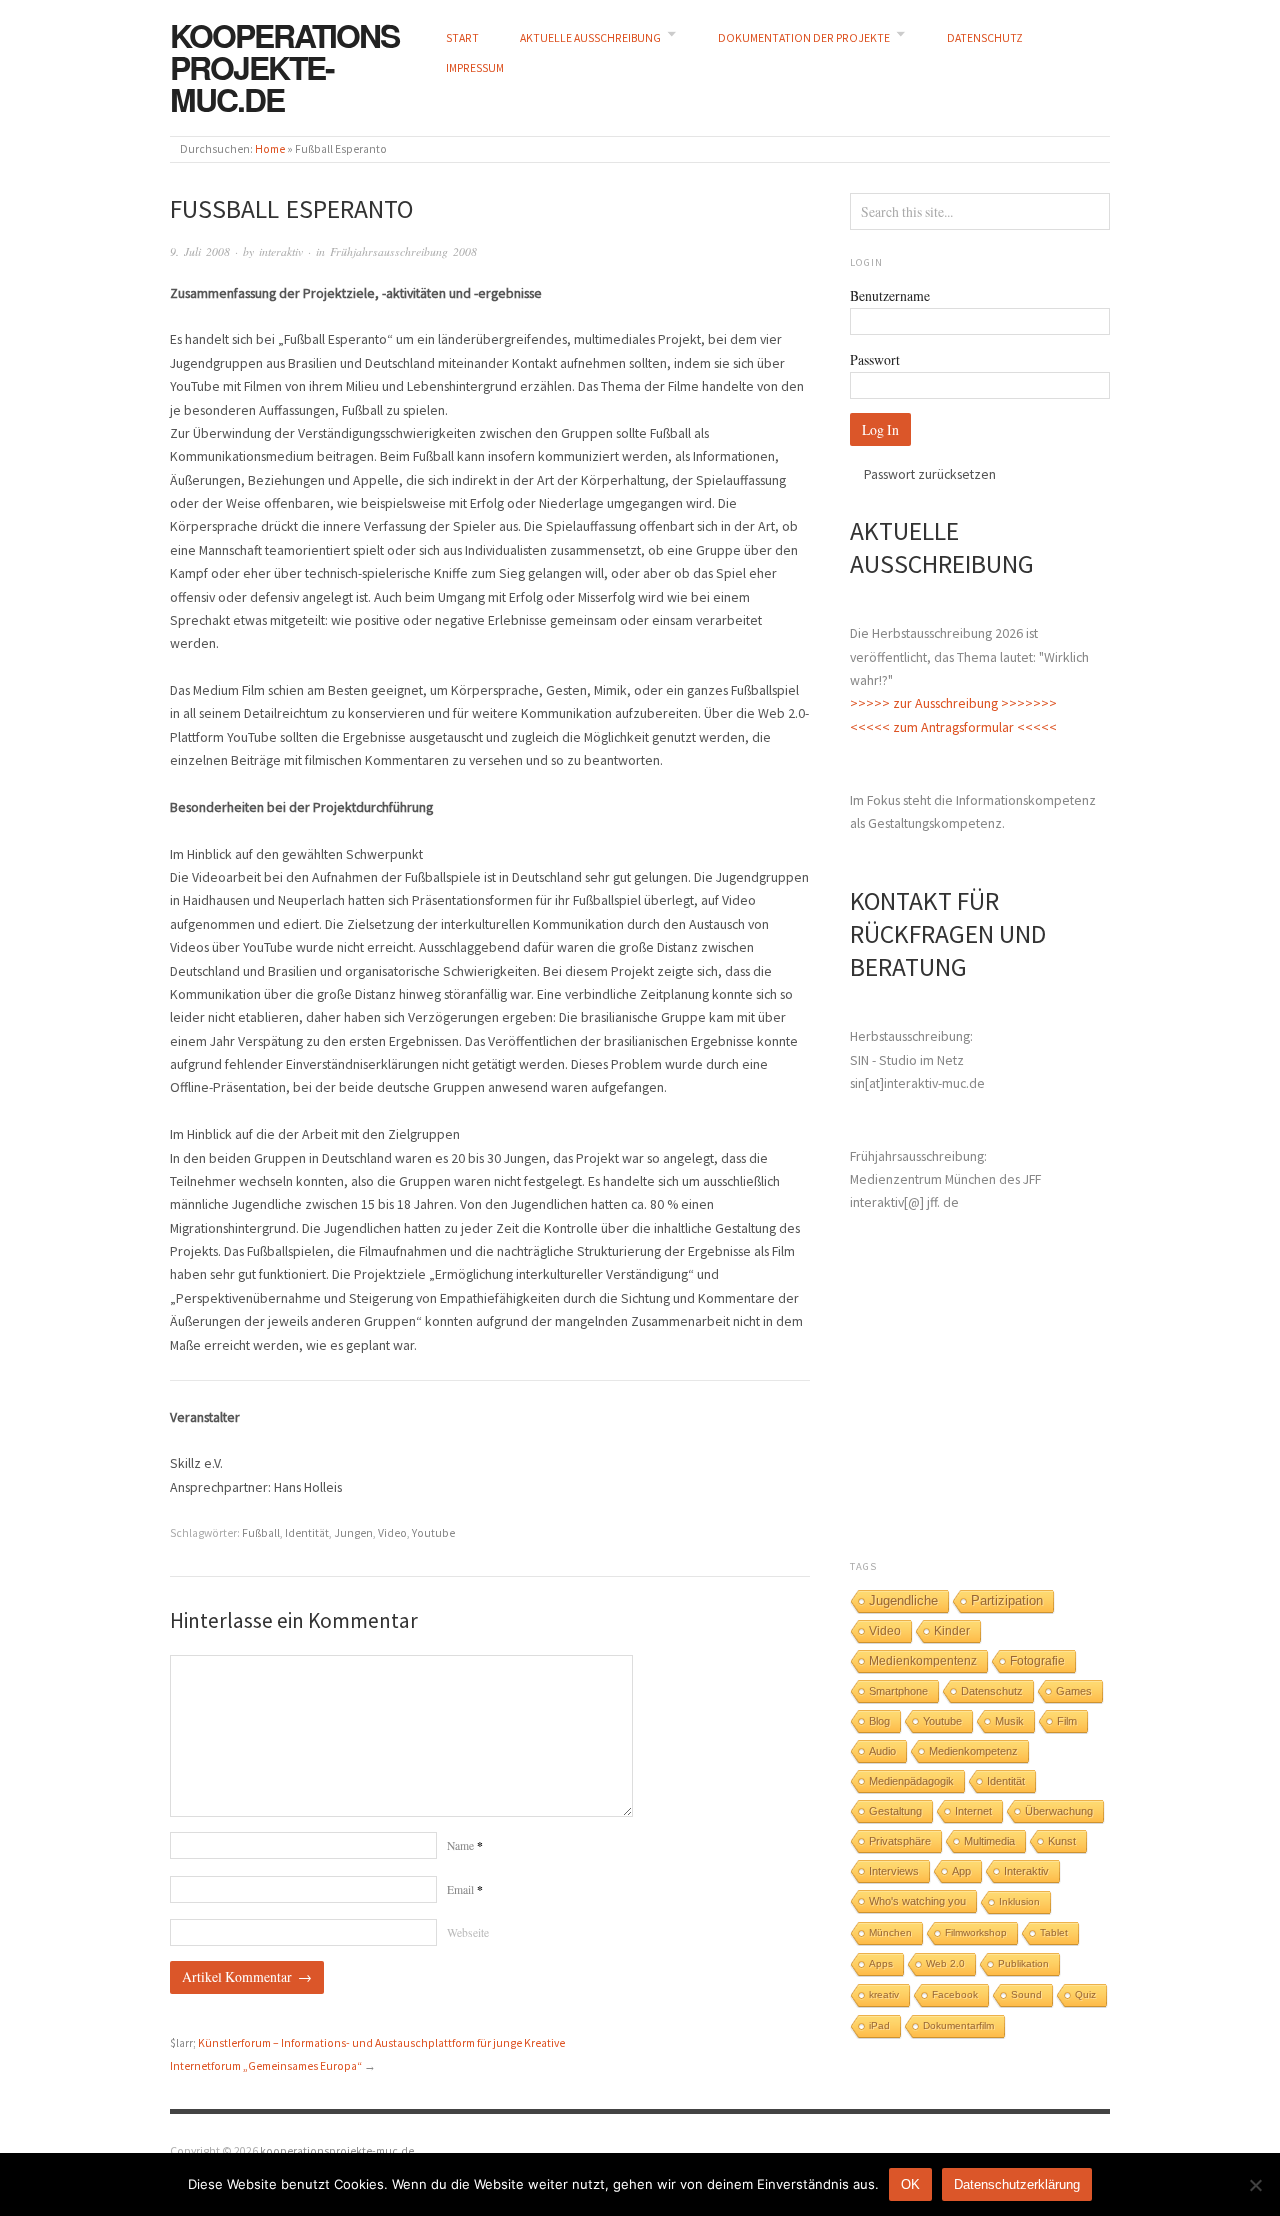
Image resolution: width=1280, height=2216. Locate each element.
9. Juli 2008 (200, 251)
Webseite (468, 1932)
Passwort (875, 359)
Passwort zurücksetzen (930, 474)
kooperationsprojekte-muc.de (284, 67)
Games (1074, 1691)
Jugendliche (903, 1600)
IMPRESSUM (475, 68)
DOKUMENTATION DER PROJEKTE (804, 38)
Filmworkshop (976, 1932)
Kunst (1062, 1841)
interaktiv (281, 251)
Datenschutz (992, 1691)
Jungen (353, 1533)
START (462, 38)
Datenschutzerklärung (1017, 2184)
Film (1067, 1721)
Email (465, 1889)
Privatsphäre (900, 1841)
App (961, 1871)
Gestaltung (895, 1811)
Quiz (1085, 1994)
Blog (879, 1721)
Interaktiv (1026, 1871)
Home (270, 149)
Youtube (433, 1533)
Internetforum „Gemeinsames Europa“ (266, 2066)
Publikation (1023, 1963)
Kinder (952, 1631)
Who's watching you (917, 1901)
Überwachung (1059, 1811)
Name (465, 1845)
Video (392, 1533)
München (890, 1932)
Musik (1009, 1721)
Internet (973, 1811)
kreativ (884, 1994)
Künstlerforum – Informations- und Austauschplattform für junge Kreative (381, 2043)
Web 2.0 (945, 1963)
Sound (1026, 1994)
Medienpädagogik (911, 1781)
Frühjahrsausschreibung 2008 (403, 251)
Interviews (894, 1871)
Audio (882, 1751)
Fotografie (1037, 1661)
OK (910, 2184)
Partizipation (1007, 1601)
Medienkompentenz (923, 1661)
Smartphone (898, 1691)
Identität (307, 1533)
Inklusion (1019, 1901)
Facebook (955, 1994)
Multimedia (989, 1841)
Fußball (261, 1533)
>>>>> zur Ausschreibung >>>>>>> (953, 703)
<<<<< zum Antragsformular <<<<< (953, 727)
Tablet (1054, 1932)
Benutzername (890, 295)
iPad (879, 2025)
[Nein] (1255, 2185)
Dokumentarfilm (958, 2025)
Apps (881, 1963)
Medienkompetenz (973, 1751)
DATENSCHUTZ (985, 38)
